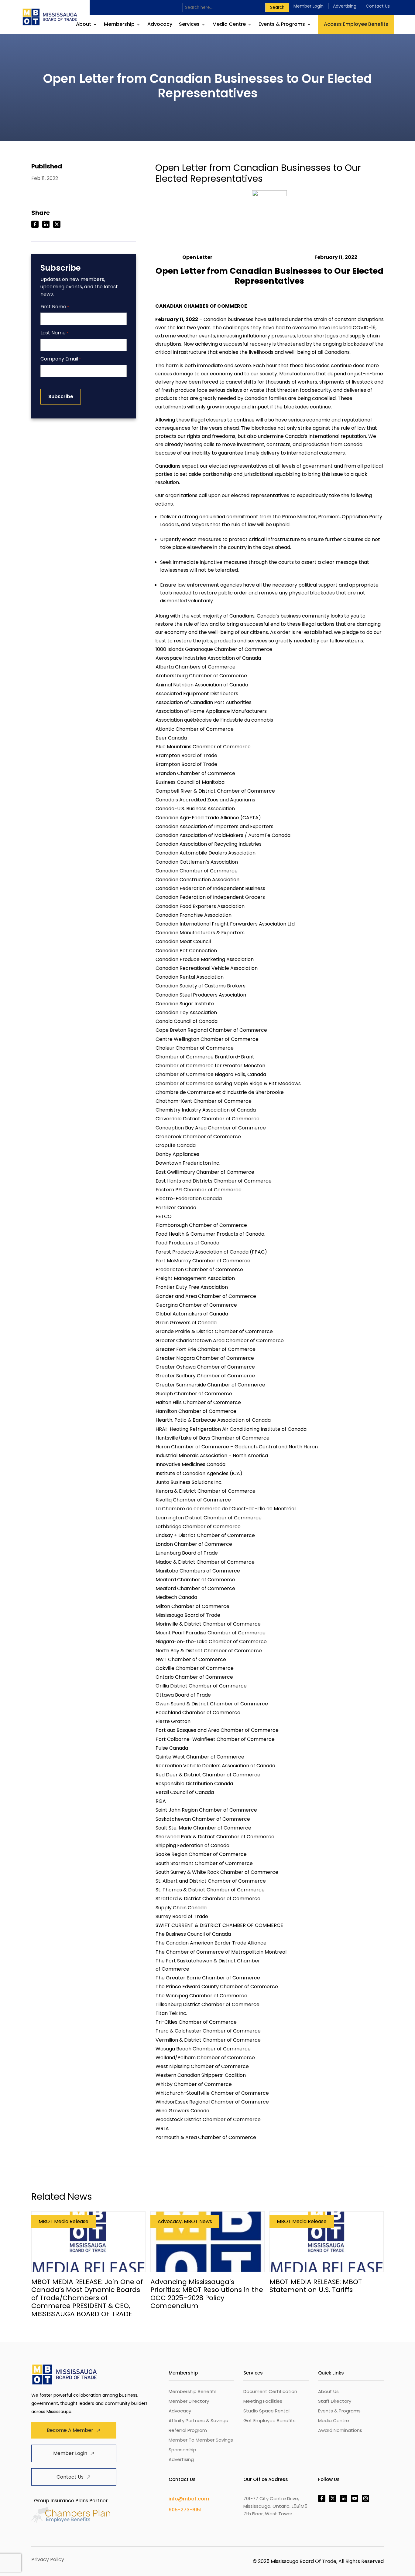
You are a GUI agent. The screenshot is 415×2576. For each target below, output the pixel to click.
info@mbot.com (189, 2499)
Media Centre (229, 25)
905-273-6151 (185, 2510)
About (84, 25)
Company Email (61, 359)
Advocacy (160, 25)
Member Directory (189, 2401)
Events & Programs (282, 25)
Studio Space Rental (266, 2411)
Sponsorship (182, 2450)
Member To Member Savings (201, 2440)
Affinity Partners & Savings (198, 2420)
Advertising (345, 6)
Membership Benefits (193, 2391)
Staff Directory (335, 2401)
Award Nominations (340, 2430)
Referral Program (188, 2430)
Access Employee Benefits (356, 24)
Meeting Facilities (263, 2401)
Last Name (54, 333)
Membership (119, 25)
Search (277, 7)
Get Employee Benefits (269, 2420)
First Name (55, 307)
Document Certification (270, 2391)
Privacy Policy (48, 2559)
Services (189, 25)
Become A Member (70, 2430)
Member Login (309, 6)
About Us (328, 2391)
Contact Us (378, 6)
